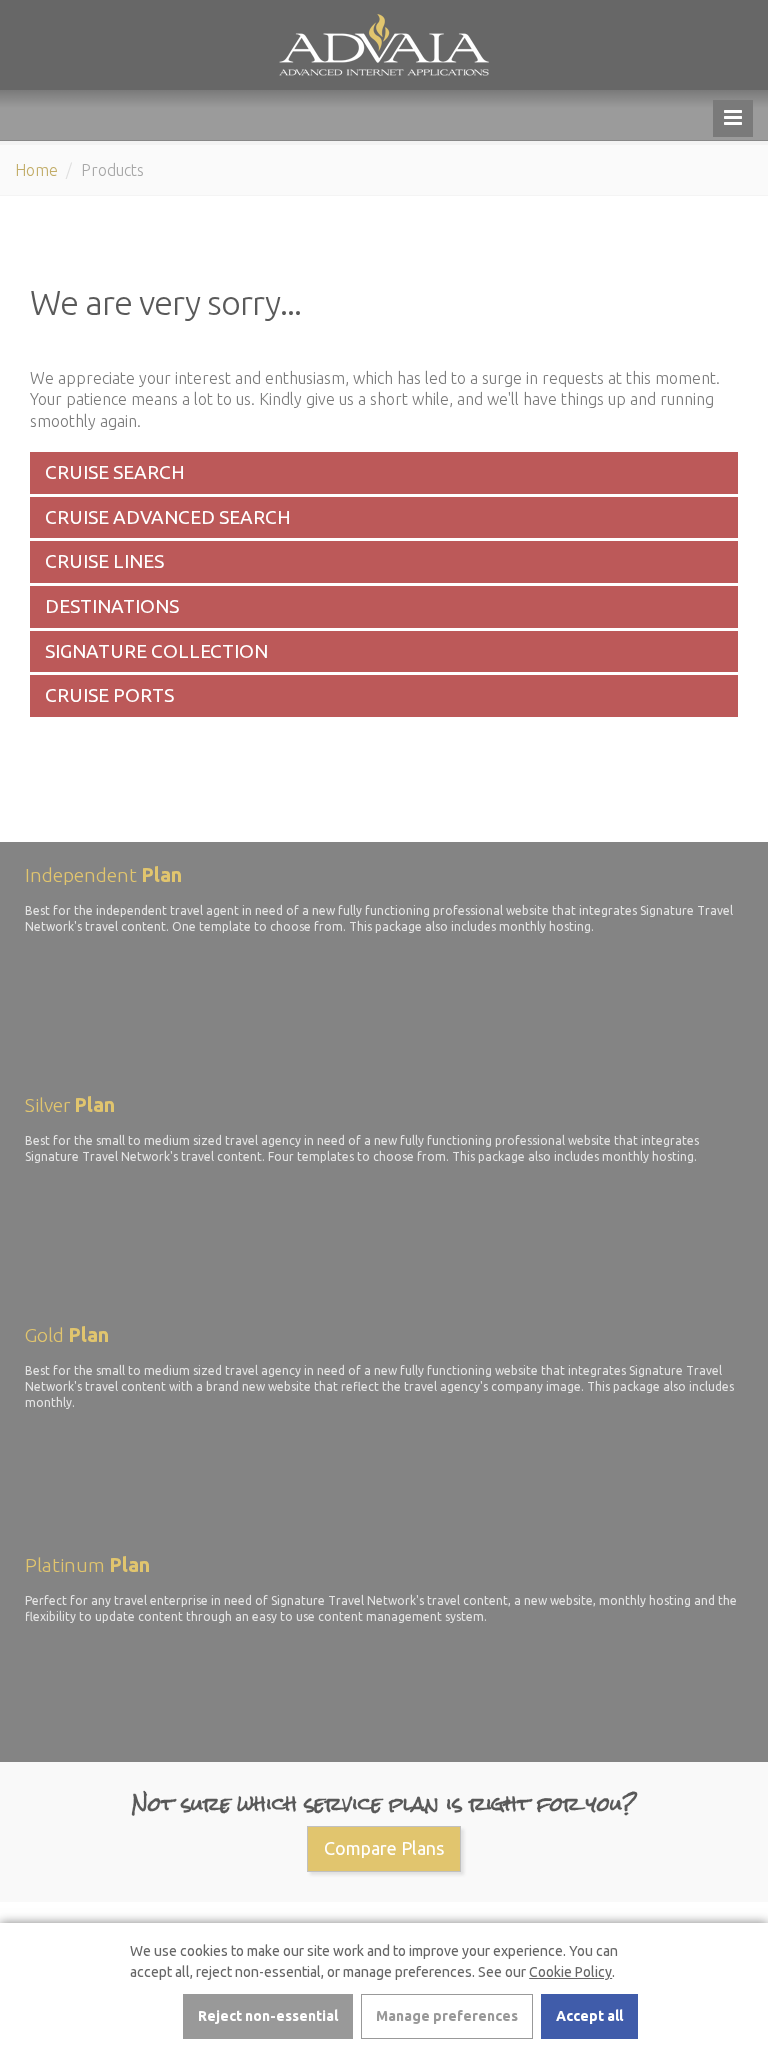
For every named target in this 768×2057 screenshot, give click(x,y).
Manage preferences (447, 2016)
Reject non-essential (268, 2016)
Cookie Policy (570, 1972)
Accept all (589, 2016)
